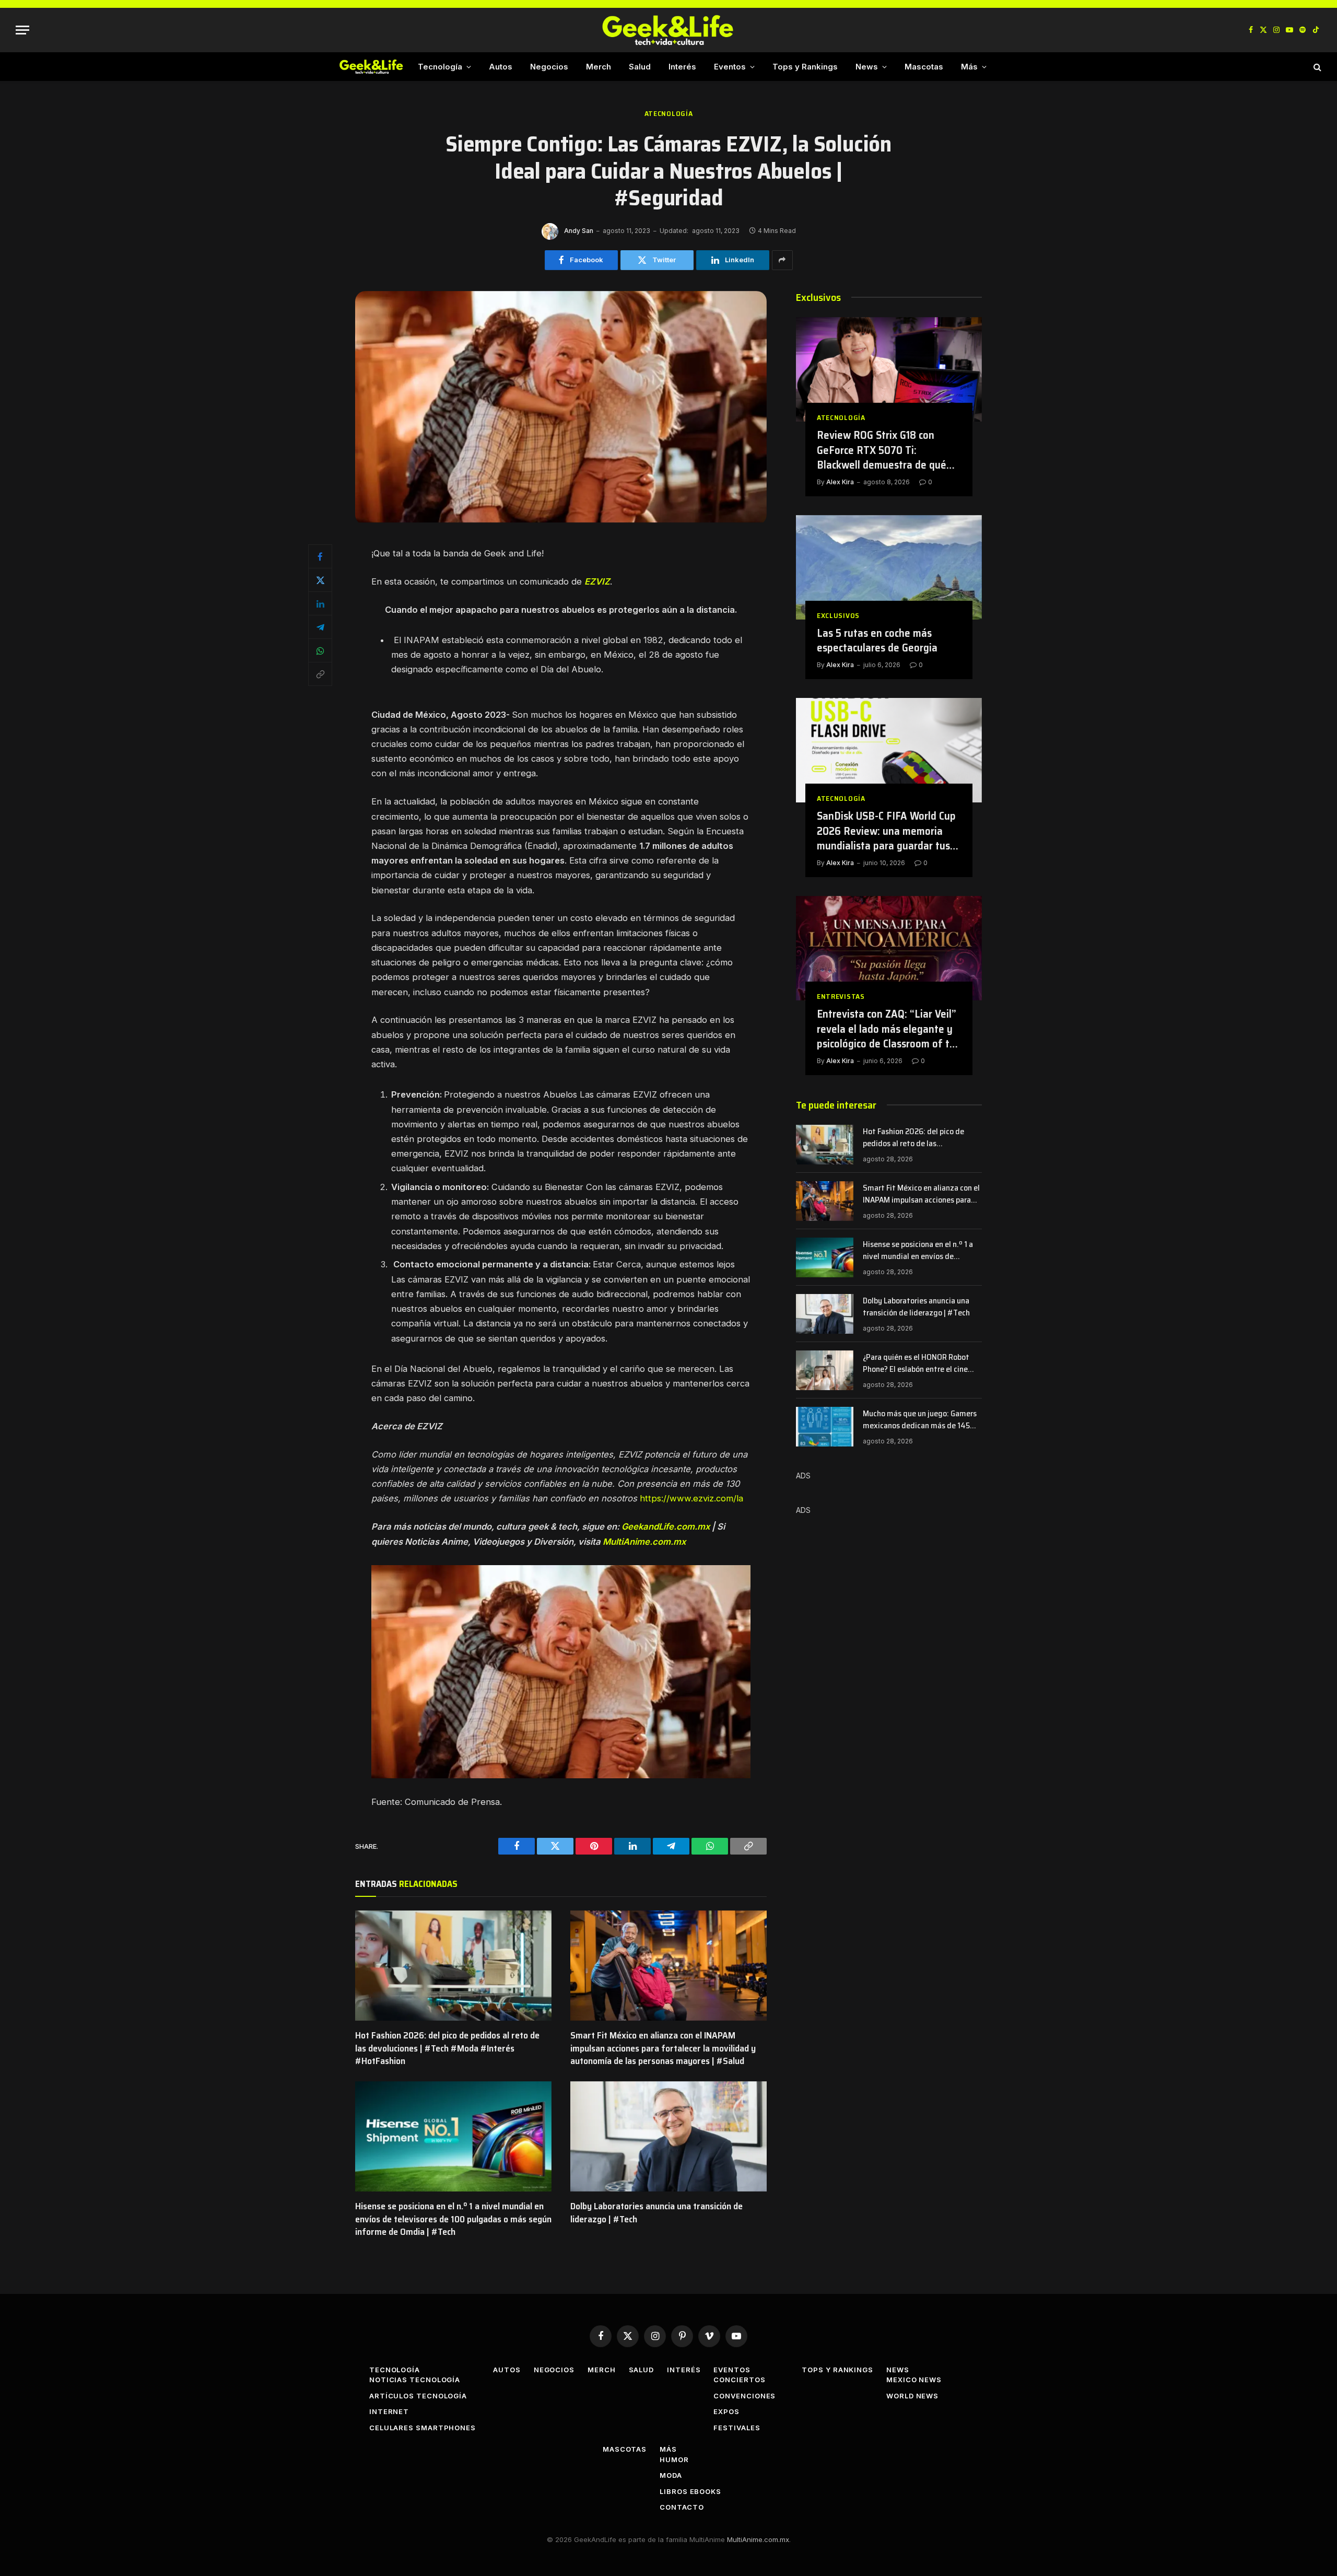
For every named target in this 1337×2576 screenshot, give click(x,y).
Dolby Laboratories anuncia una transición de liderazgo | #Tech (656, 2213)
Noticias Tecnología (415, 2380)
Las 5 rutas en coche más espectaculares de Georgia (877, 641)
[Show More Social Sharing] (782, 260)
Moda (671, 2475)
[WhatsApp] (320, 650)
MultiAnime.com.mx (644, 1542)
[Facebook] (320, 556)
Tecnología (440, 67)
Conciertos (739, 2380)
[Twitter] (320, 580)
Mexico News (914, 2380)
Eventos (730, 67)
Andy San (579, 231)
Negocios (549, 67)
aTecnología (669, 114)
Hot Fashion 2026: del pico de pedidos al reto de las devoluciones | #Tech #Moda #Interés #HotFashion (447, 2048)
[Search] (1316, 67)
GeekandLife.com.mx (666, 1526)
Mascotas (924, 67)
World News (912, 2396)
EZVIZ (597, 581)
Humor (674, 2460)
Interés (682, 67)
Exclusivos (838, 616)
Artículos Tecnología (418, 2396)
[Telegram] (320, 627)
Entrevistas (841, 996)
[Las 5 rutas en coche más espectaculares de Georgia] (889, 567)
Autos (501, 67)
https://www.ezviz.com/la (691, 1498)
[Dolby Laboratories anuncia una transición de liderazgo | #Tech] (668, 2137)
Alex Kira (840, 482)
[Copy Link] (320, 674)
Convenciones (744, 2396)
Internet (389, 2411)
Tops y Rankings (805, 67)
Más (969, 67)
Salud (640, 67)
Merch (599, 67)
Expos (726, 2411)
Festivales (737, 2428)
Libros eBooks (690, 2491)
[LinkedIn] (320, 603)
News (867, 67)
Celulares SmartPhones (423, 2428)
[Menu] (22, 30)
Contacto (682, 2507)
